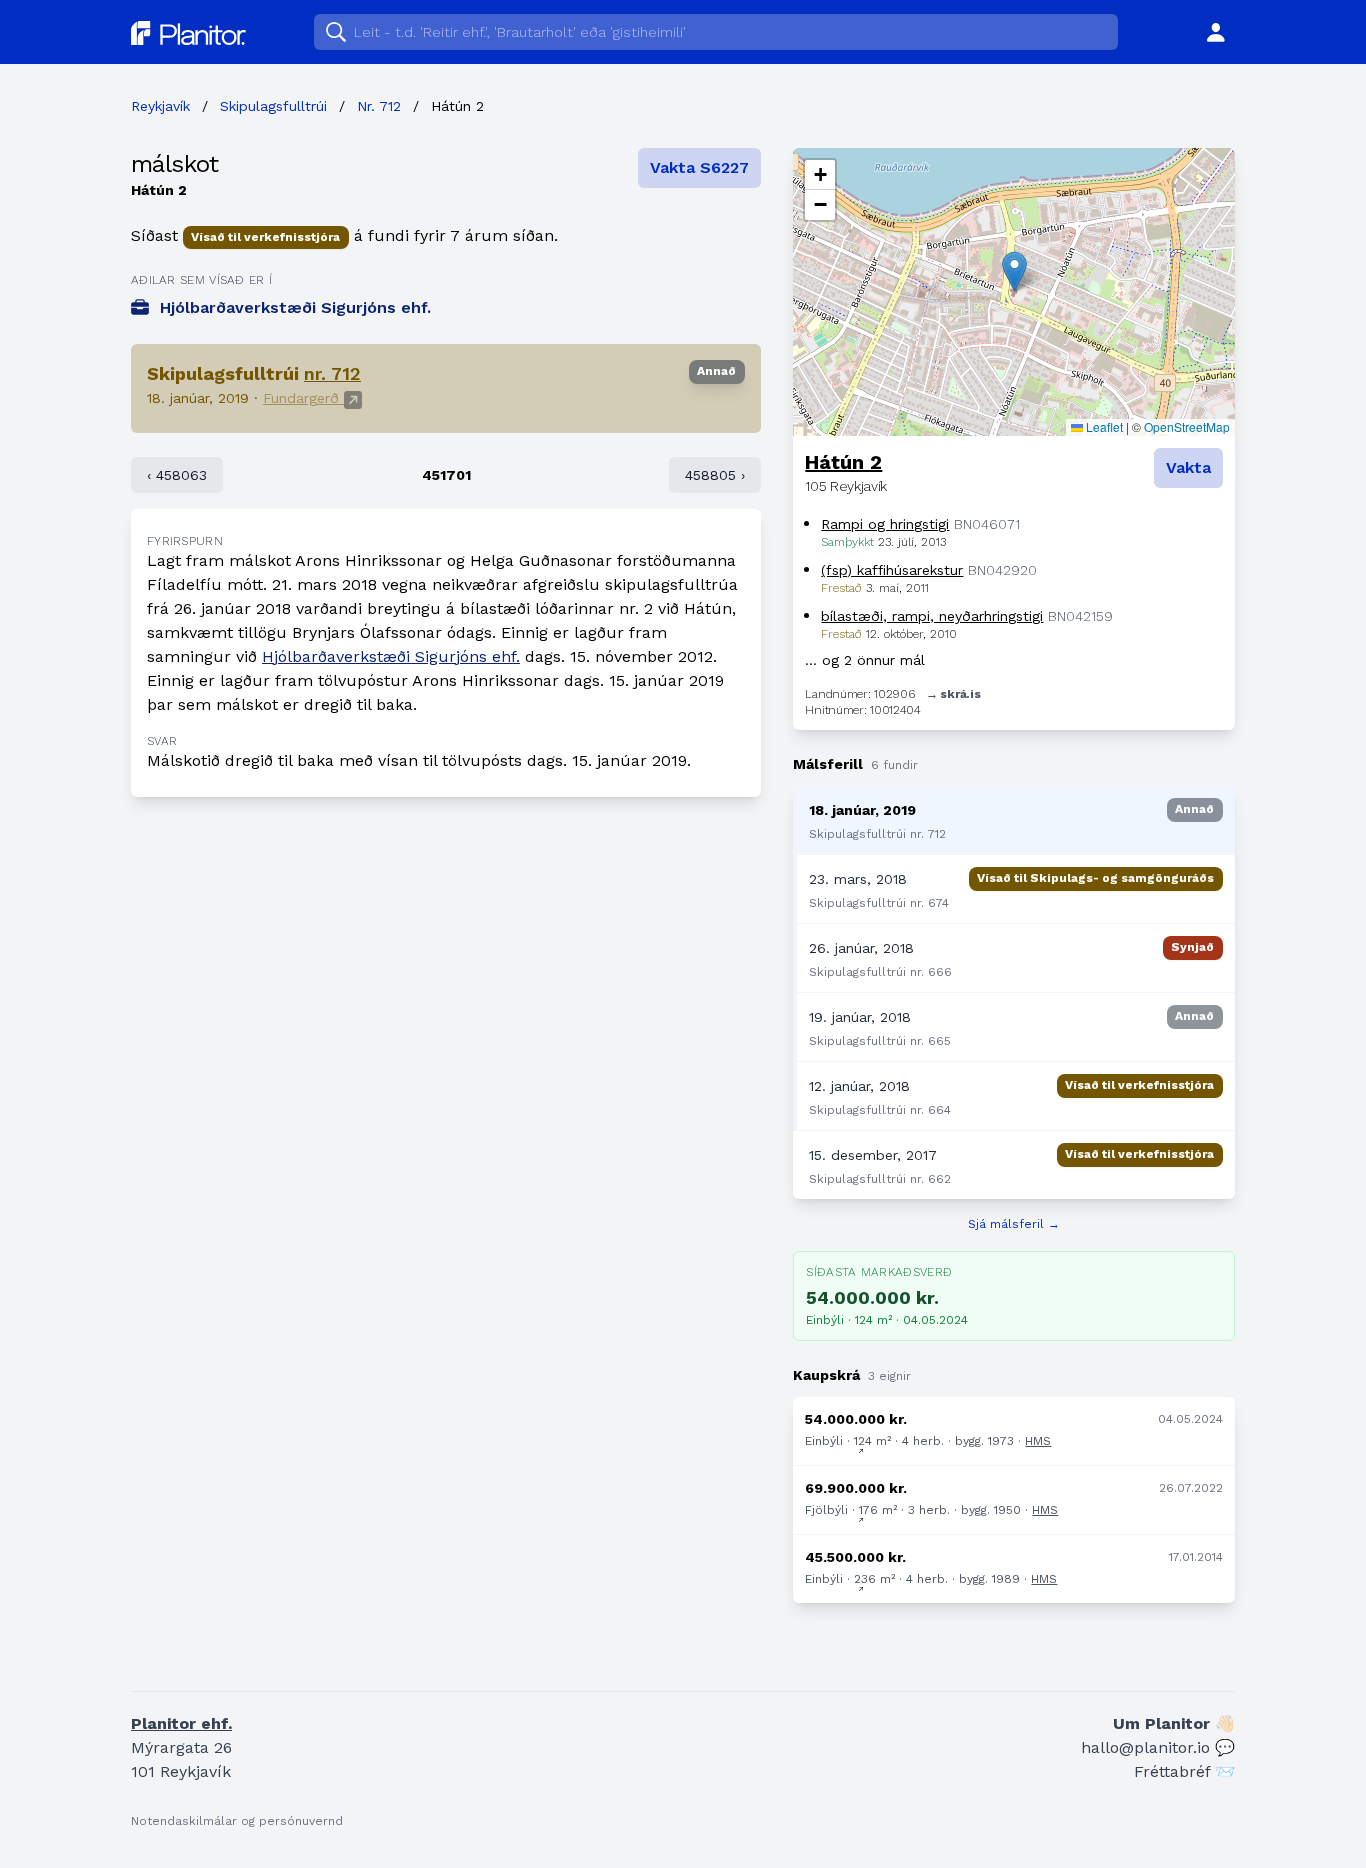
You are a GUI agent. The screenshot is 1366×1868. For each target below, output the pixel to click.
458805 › (715, 475)
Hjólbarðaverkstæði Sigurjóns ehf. (391, 656)
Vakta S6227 (699, 167)
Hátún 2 (843, 462)
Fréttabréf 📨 (1184, 1771)
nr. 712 (332, 373)
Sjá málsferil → (1014, 1224)
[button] (1014, 271)
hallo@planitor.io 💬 (1158, 1747)
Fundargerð (303, 398)
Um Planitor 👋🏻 (1174, 1723)
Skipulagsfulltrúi (273, 106)
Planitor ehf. (181, 1723)
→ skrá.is (953, 694)
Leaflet (1103, 426)
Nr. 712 (379, 106)
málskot (175, 164)
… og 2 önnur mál (865, 660)
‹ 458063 (177, 475)
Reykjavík (160, 106)
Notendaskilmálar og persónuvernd (237, 1821)
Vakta (1188, 467)
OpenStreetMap (1187, 426)
